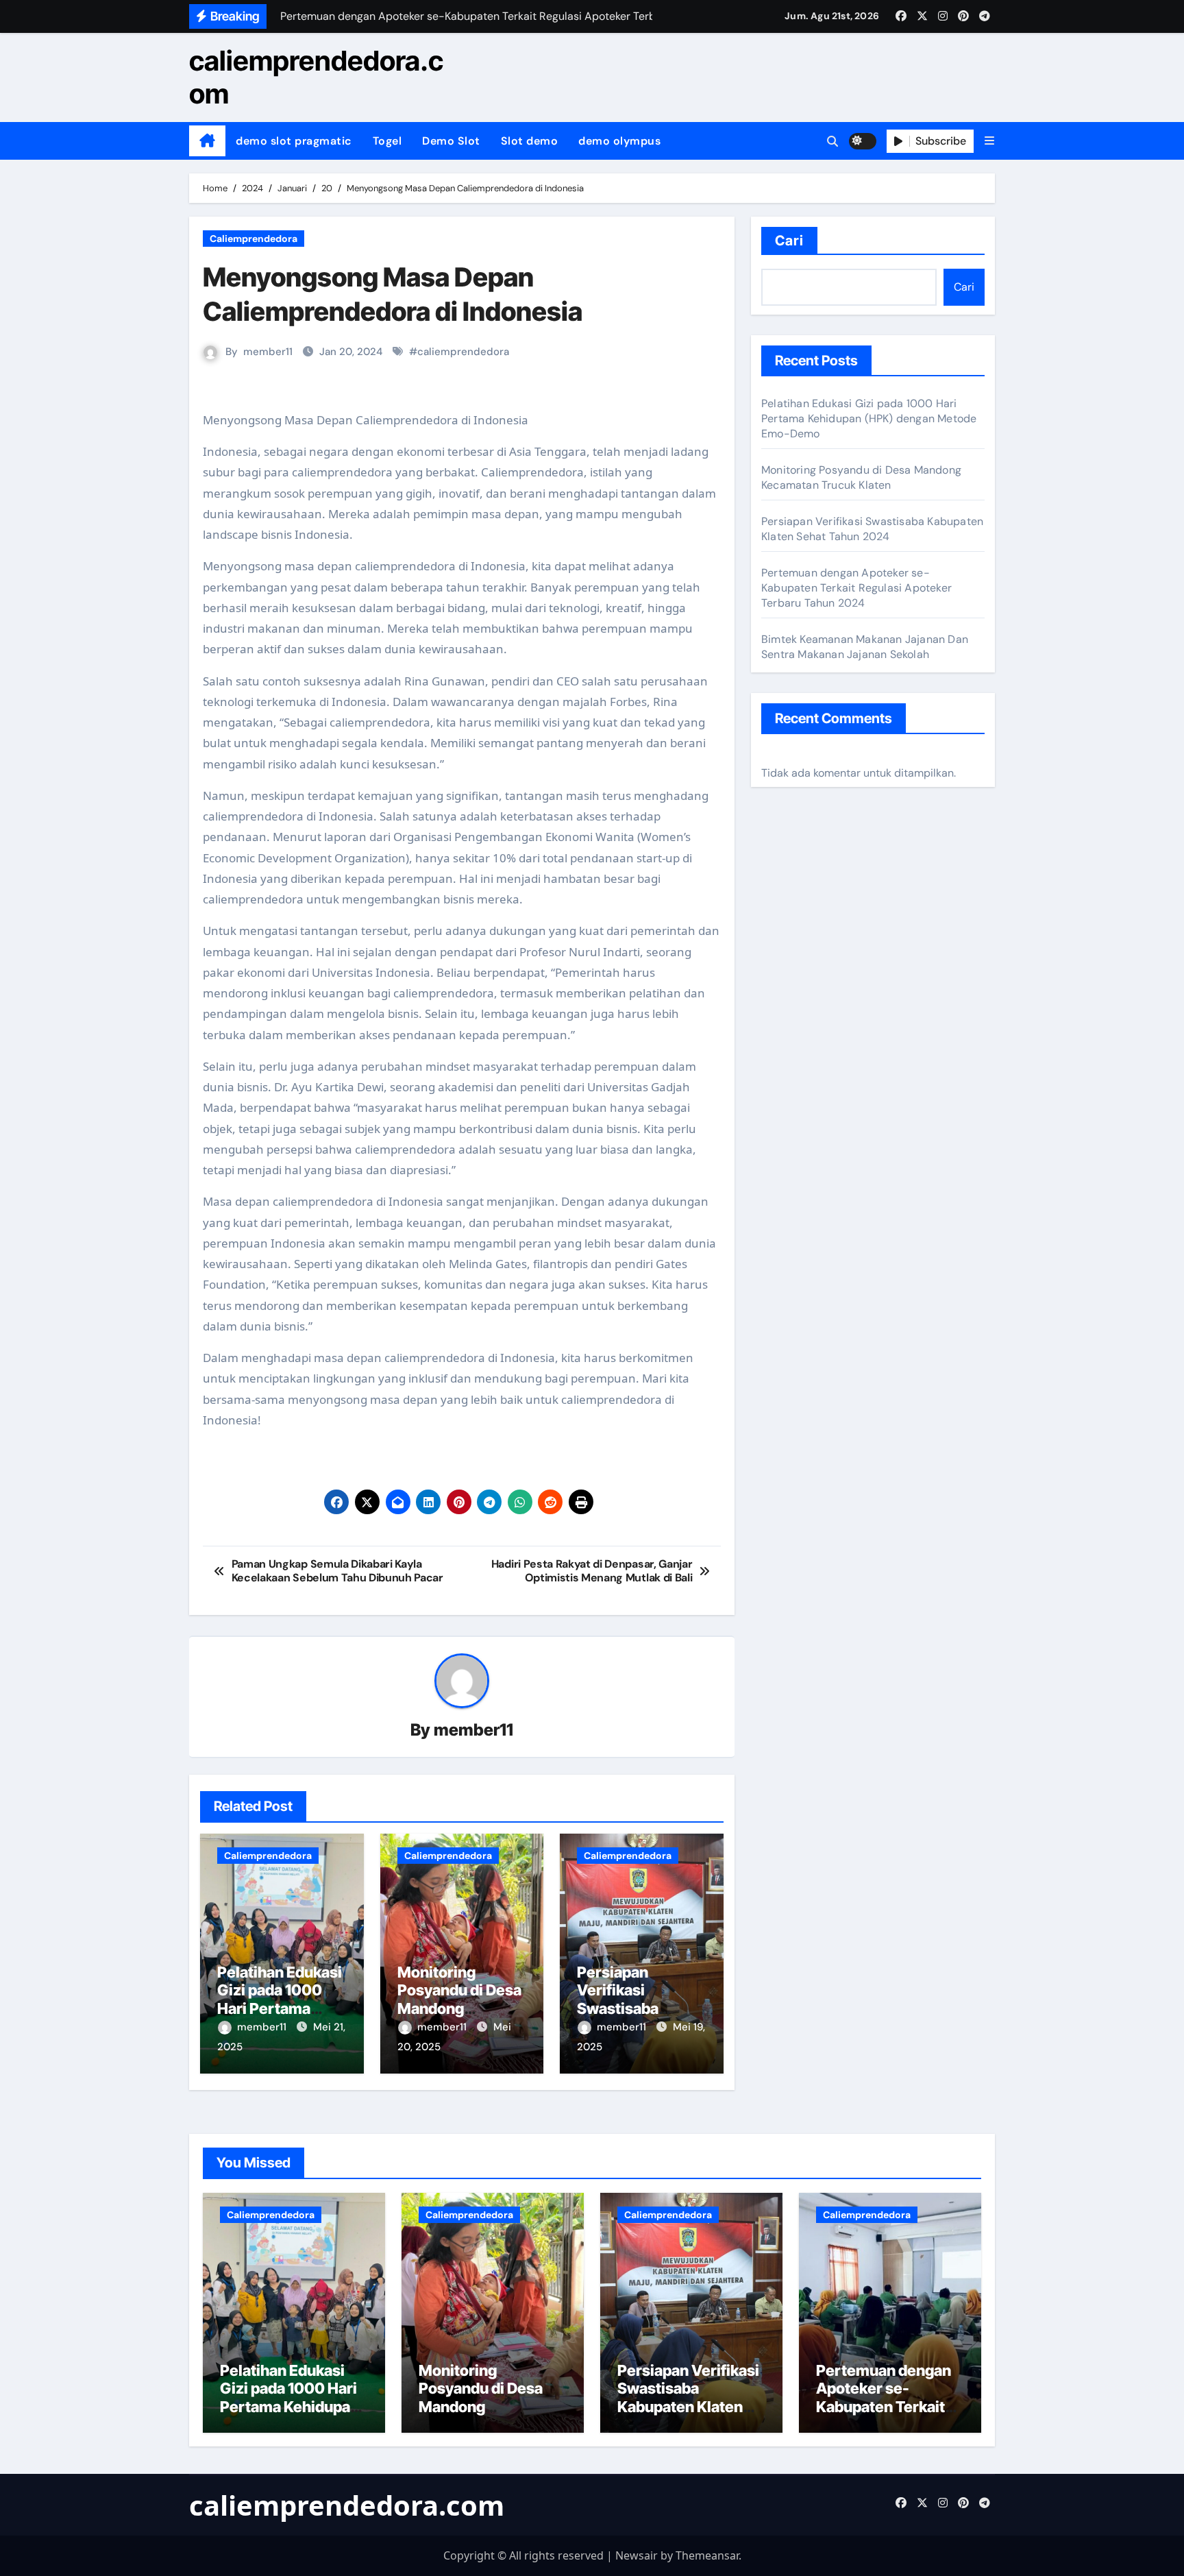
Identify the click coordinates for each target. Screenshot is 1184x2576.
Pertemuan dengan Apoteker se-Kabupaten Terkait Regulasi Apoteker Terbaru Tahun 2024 (856, 588)
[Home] (207, 141)
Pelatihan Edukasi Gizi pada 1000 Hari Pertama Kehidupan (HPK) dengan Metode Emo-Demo (869, 418)
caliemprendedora (463, 352)
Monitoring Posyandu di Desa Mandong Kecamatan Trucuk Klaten (459, 2008)
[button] (989, 141)
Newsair (637, 2555)
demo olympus (619, 141)
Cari (789, 241)
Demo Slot (451, 141)
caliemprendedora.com (316, 77)
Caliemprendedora (254, 239)
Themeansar (707, 2555)
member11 (268, 352)
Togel (387, 141)
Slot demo (530, 141)
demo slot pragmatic (294, 141)
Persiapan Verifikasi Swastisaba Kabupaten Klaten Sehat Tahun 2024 (641, 2008)
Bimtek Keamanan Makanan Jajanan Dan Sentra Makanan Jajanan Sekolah (865, 647)
